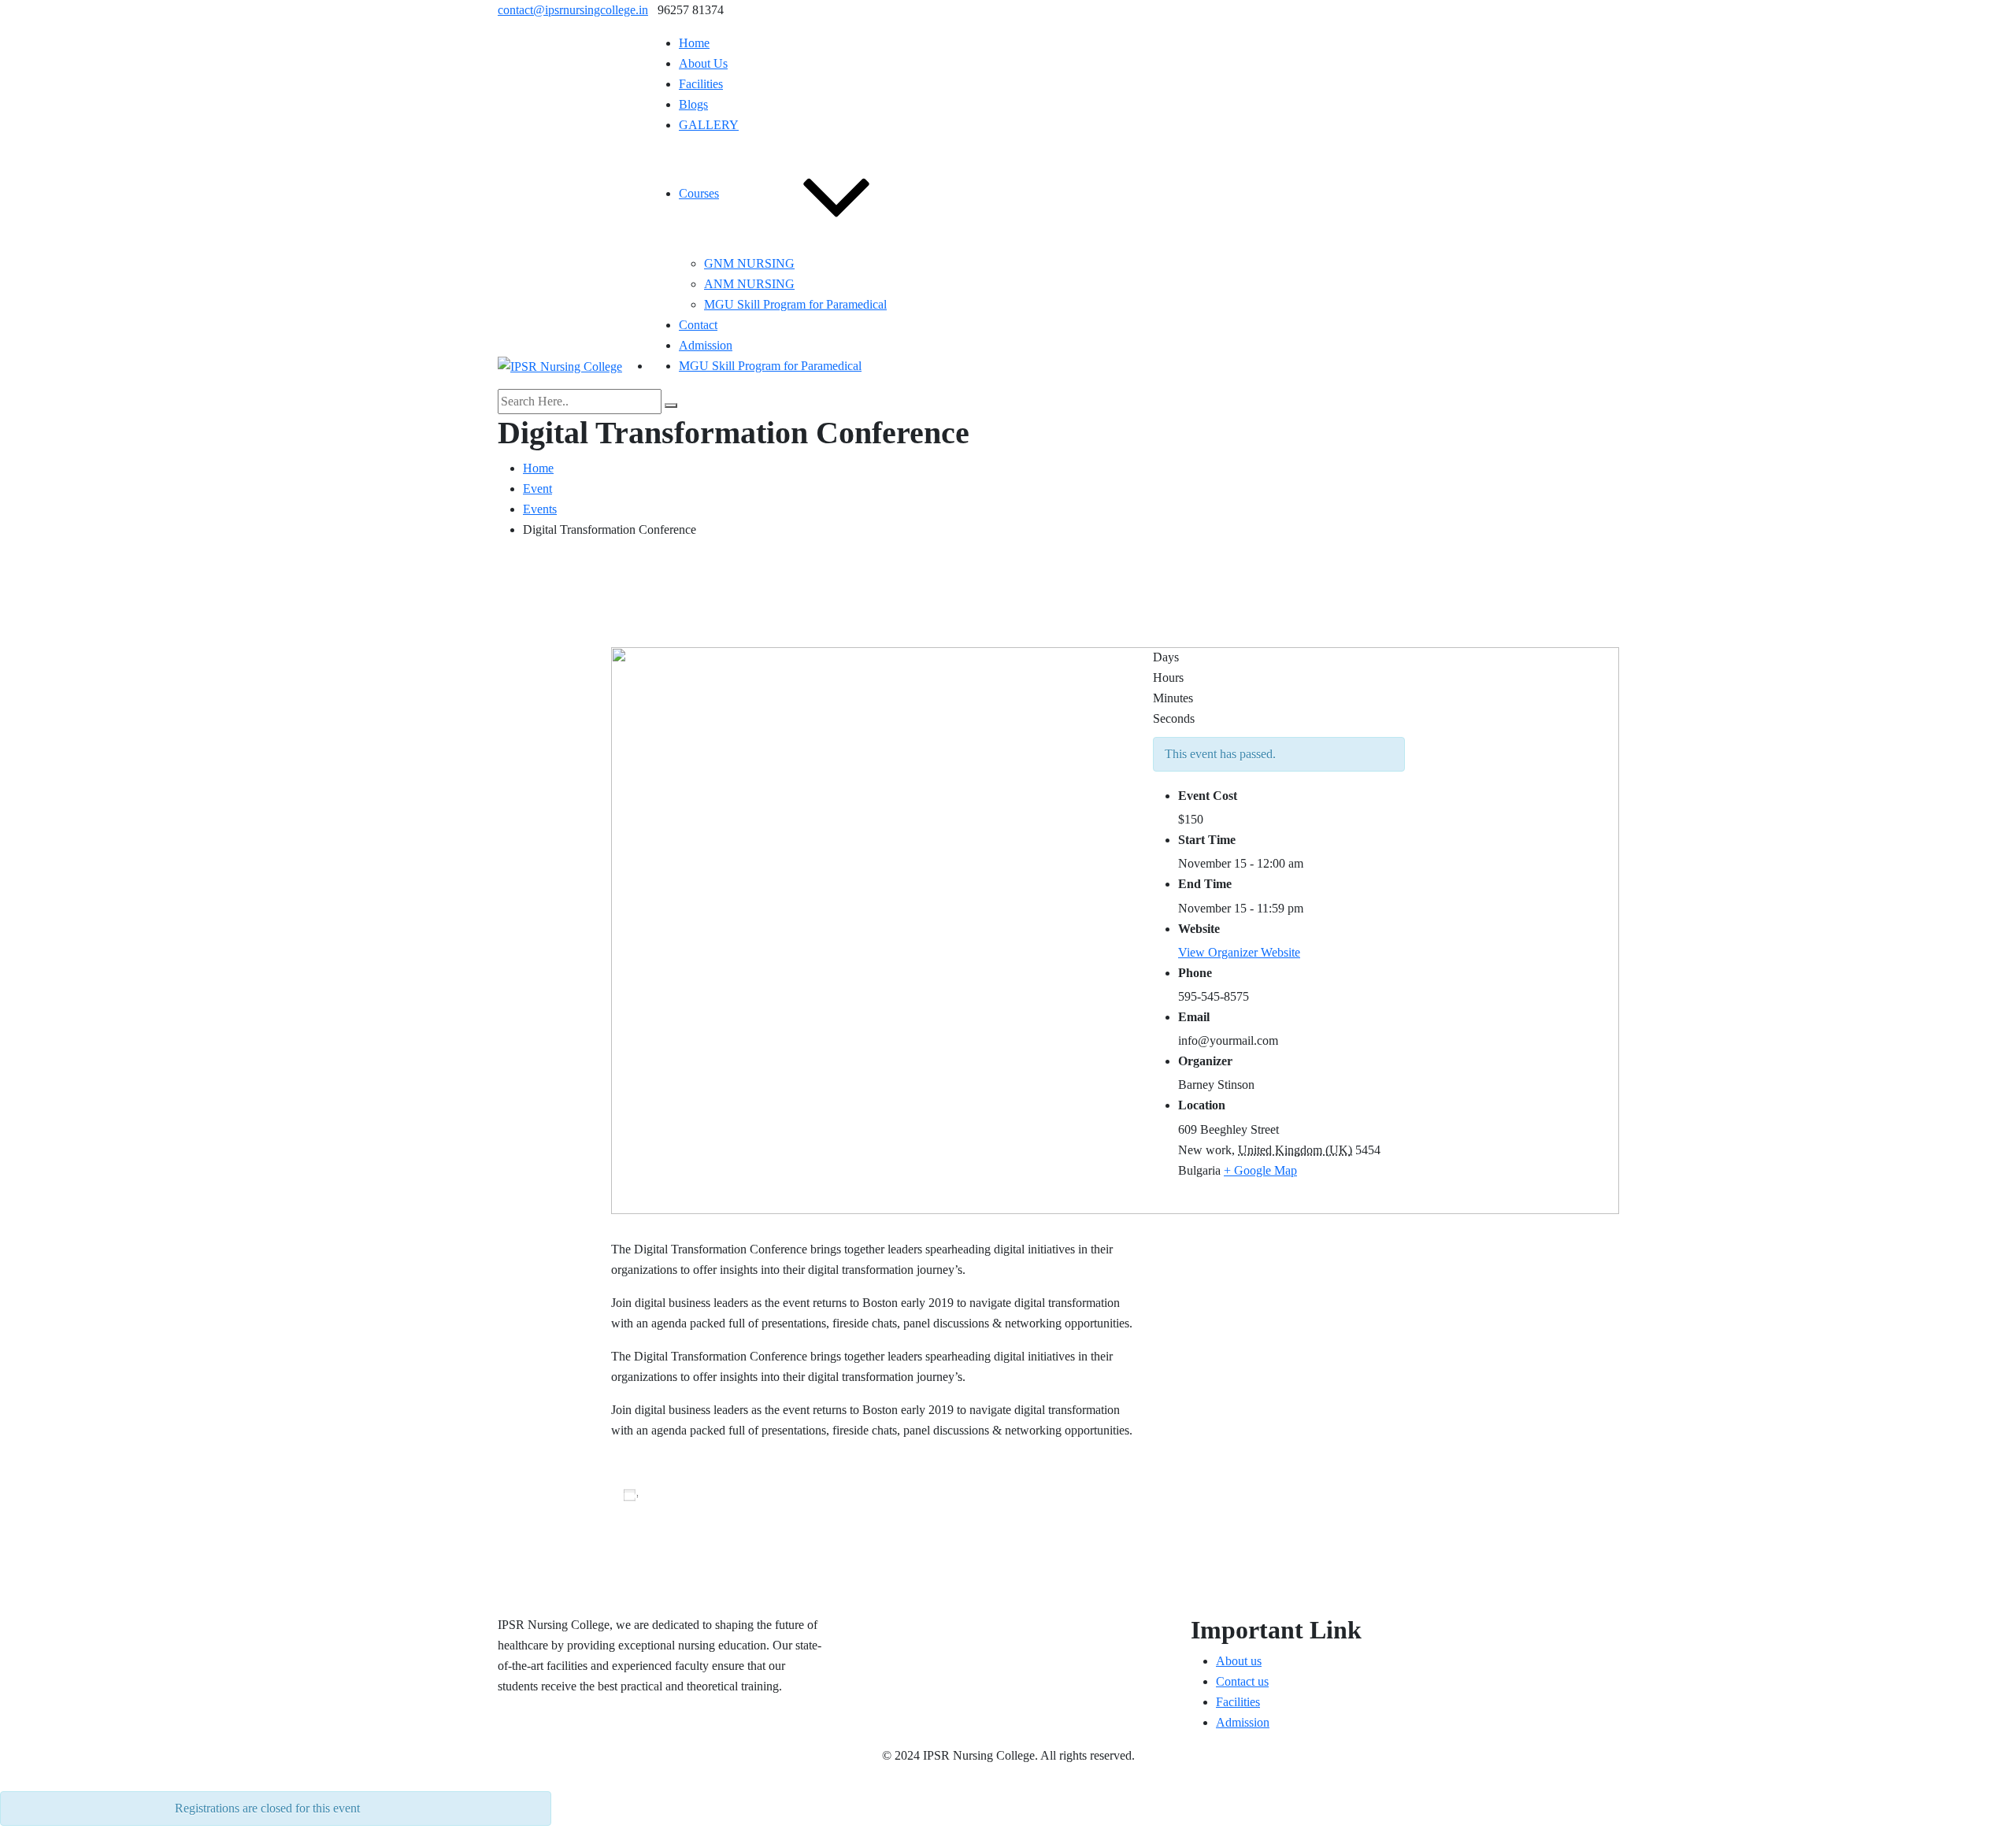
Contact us (1242, 1681)
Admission (706, 345)
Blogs (693, 104)
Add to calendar (693, 1494)
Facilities (701, 84)
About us (1239, 1661)
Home (694, 43)
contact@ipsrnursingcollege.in (573, 10)
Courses (699, 193)
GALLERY (709, 125)
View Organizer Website (1239, 952)
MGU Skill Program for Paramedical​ (795, 304)
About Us (703, 63)
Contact (698, 325)
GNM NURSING (749, 263)
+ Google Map (1260, 1170)
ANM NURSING (749, 284)
